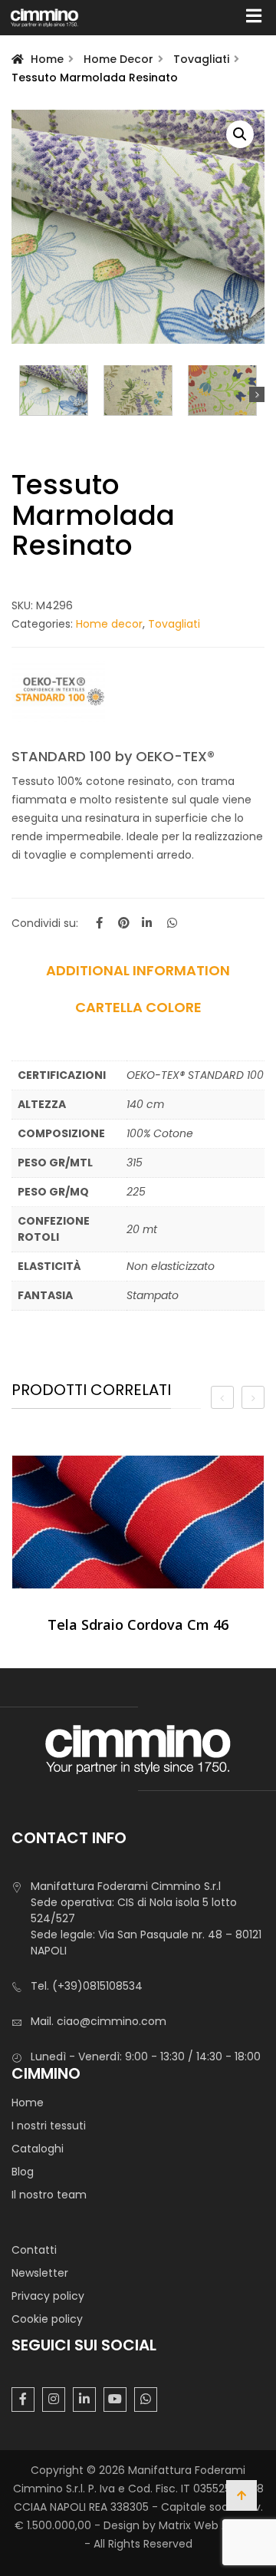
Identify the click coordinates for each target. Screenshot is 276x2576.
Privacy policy (48, 2296)
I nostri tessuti (49, 2126)
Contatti (34, 2250)
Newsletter (40, 2273)
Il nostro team (49, 2195)
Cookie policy (47, 2319)
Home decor (118, 59)
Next (257, 394)
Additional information (138, 971)
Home (47, 59)
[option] (138, 1550)
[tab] (138, 976)
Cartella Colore (138, 1008)
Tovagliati (201, 59)
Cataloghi (38, 2149)
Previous (19, 394)
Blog (23, 2172)
